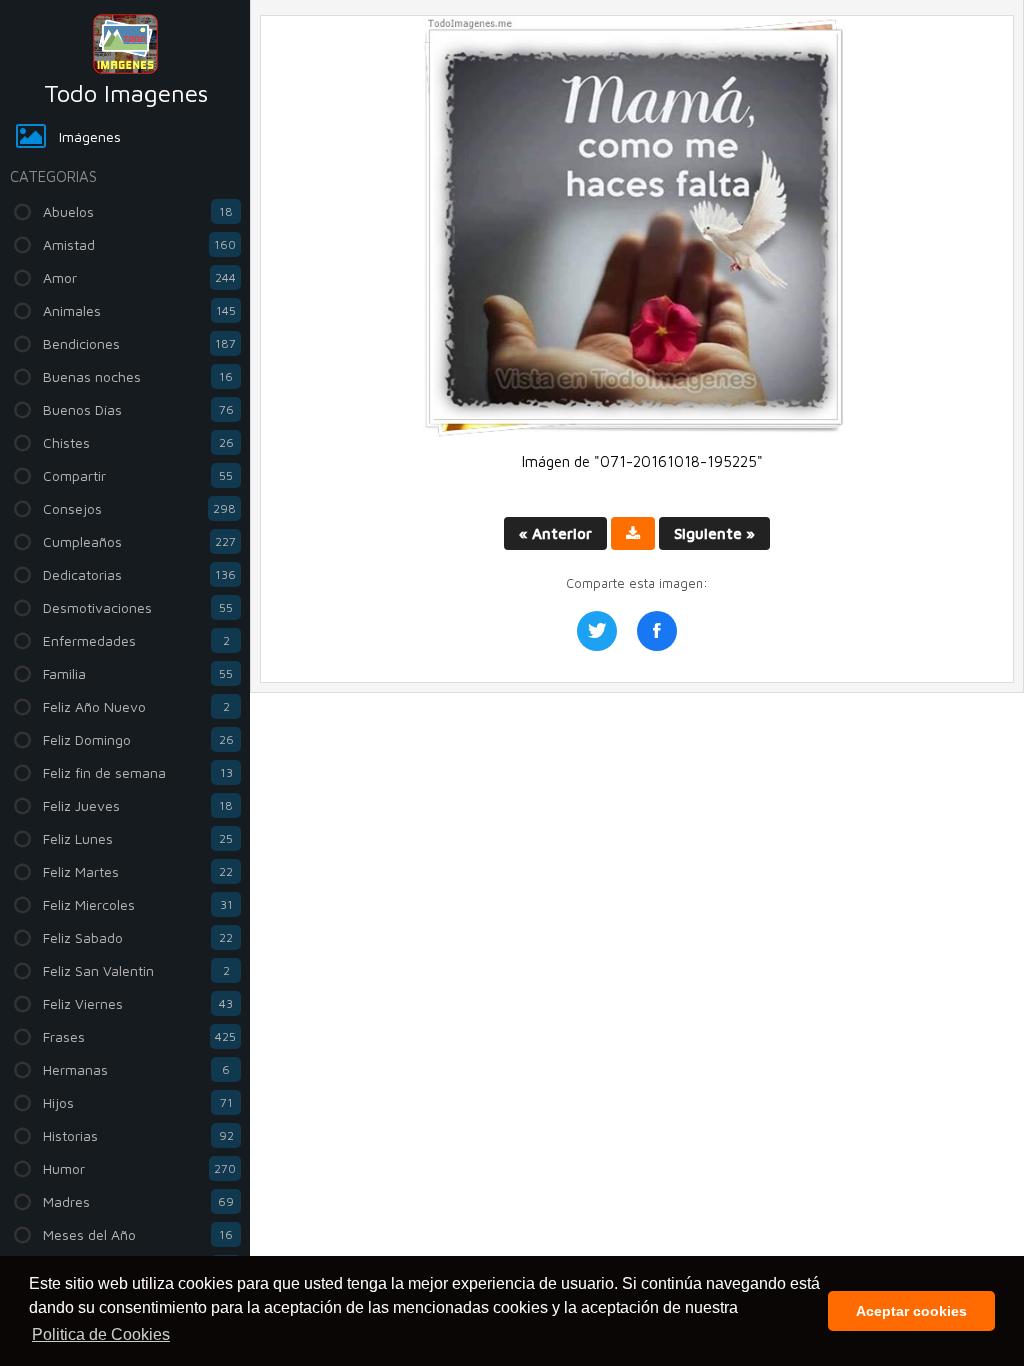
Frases (139, 1036)
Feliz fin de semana (138, 772)
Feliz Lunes (138, 838)
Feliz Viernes (138, 1003)
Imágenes (90, 136)
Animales (139, 310)
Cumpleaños (139, 541)
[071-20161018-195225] (637, 432)
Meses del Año (138, 1234)
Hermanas (136, 1069)
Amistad (139, 244)
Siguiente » (714, 533)
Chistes (138, 442)
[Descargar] (633, 533)
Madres (138, 1201)
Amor (139, 277)
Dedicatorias (139, 574)
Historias (138, 1135)
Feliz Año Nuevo (136, 706)
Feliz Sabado (138, 937)
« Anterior (555, 533)
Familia (138, 673)
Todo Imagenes (126, 93)
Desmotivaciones (138, 607)
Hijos (138, 1102)
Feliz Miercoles (138, 904)
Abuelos (138, 211)
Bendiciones (139, 343)
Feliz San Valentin (136, 970)
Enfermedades (136, 640)
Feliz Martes (138, 871)
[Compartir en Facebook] (657, 631)
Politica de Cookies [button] (101, 1334)
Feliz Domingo (138, 739)
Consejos (139, 508)
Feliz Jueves (138, 805)
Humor (139, 1168)
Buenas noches (138, 376)
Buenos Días (138, 409)
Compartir (138, 475)
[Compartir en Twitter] (597, 631)
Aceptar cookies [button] (911, 1311)
